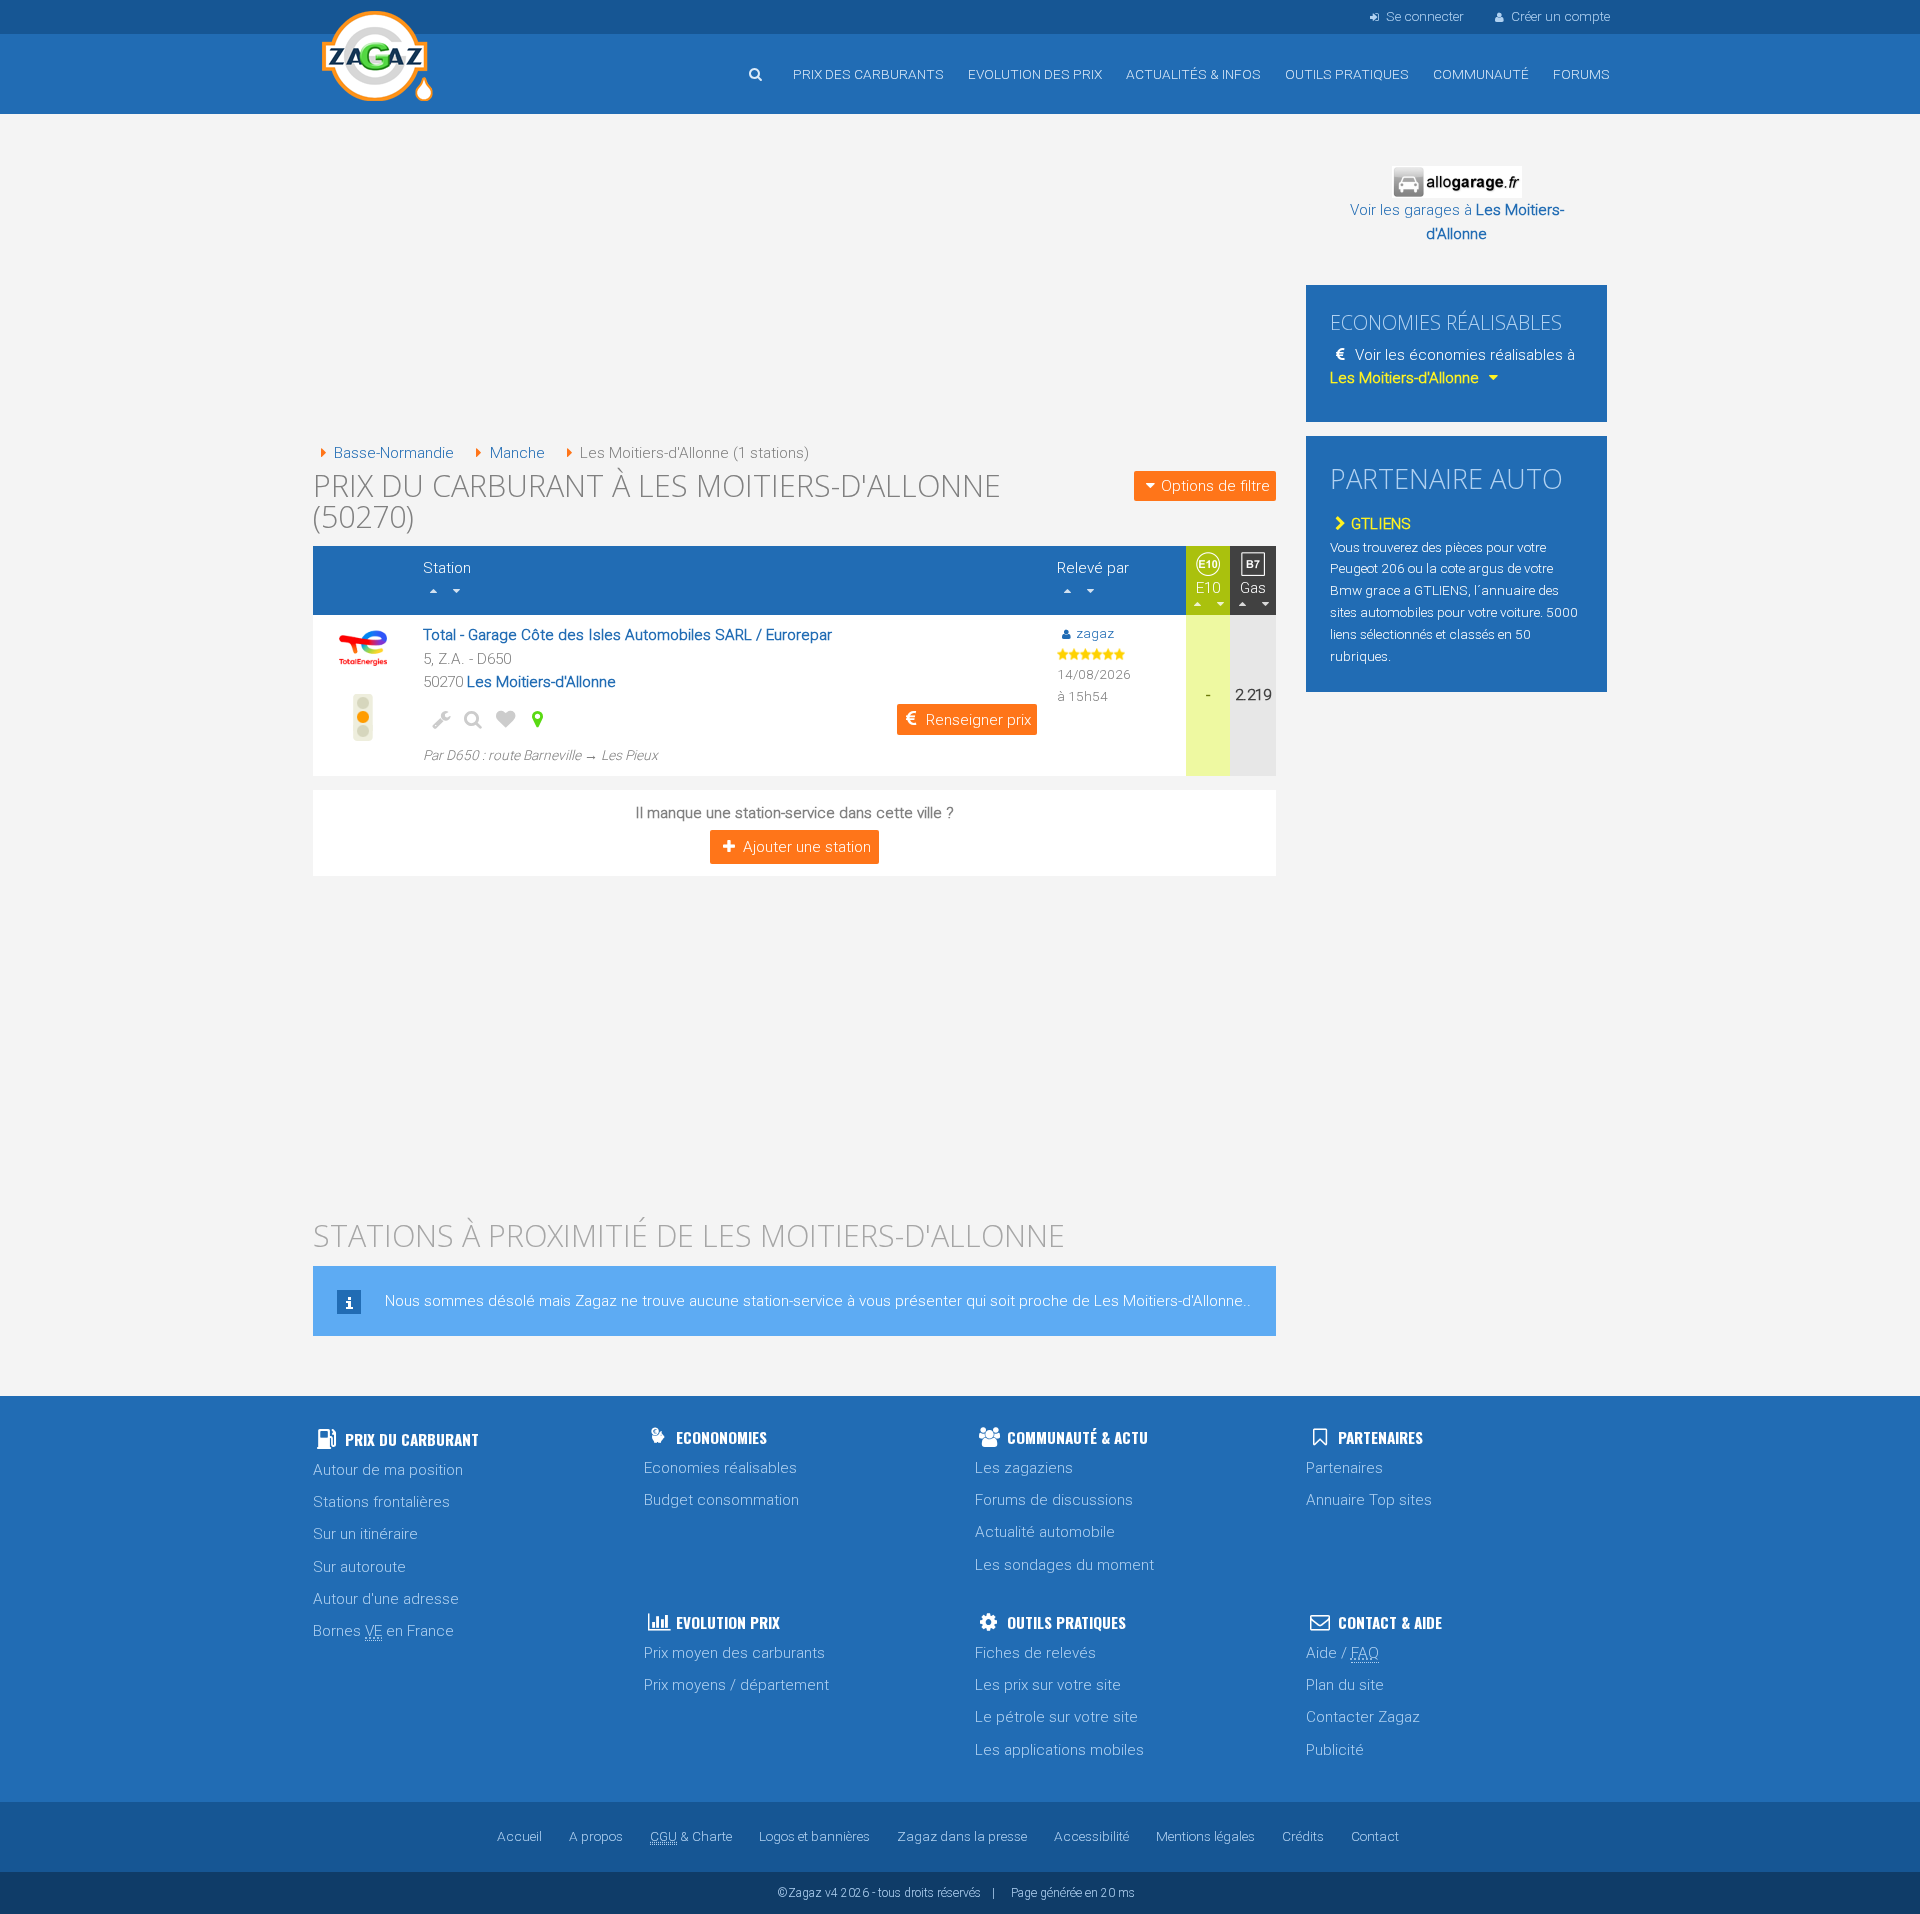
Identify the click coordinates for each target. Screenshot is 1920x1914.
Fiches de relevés (1035, 1653)
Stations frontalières (381, 1502)
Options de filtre (1215, 486)
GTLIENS (1381, 524)
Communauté (1481, 74)
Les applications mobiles (1059, 1750)
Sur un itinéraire (365, 1534)
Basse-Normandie (394, 453)
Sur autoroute (359, 1567)
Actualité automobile (1045, 1532)
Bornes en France (383, 1631)
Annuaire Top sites (1369, 1500)
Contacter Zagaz (1363, 1717)
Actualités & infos (1193, 74)
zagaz (1095, 633)
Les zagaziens (1024, 1468)
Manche (517, 453)
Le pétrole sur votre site (1056, 1717)
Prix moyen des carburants (734, 1653)
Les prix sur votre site (1048, 1685)
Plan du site (1345, 1685)
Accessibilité (1091, 1836)
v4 (831, 1893)
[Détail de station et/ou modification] (469, 719)
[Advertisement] (794, 280)
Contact (1375, 1836)
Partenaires (1344, 1468)
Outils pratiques (1347, 74)
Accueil (378, 59)
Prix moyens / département (736, 1685)
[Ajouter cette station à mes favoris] (501, 719)
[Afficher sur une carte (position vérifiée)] (533, 719)
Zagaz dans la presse (962, 1836)
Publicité (1335, 1750)
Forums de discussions (1054, 1500)
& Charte (691, 1836)
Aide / (1342, 1653)
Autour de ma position (388, 1470)
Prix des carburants (868, 74)
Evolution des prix (1035, 74)
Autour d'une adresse (386, 1599)
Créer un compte (1560, 16)
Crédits (1303, 1836)
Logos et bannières (814, 1836)
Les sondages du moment (1064, 1565)
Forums (1581, 74)
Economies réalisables (720, 1468)
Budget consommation (721, 1500)
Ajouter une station (807, 847)
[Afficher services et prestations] (437, 719)
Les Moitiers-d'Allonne (541, 682)
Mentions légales (1205, 1836)
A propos (596, 1836)
